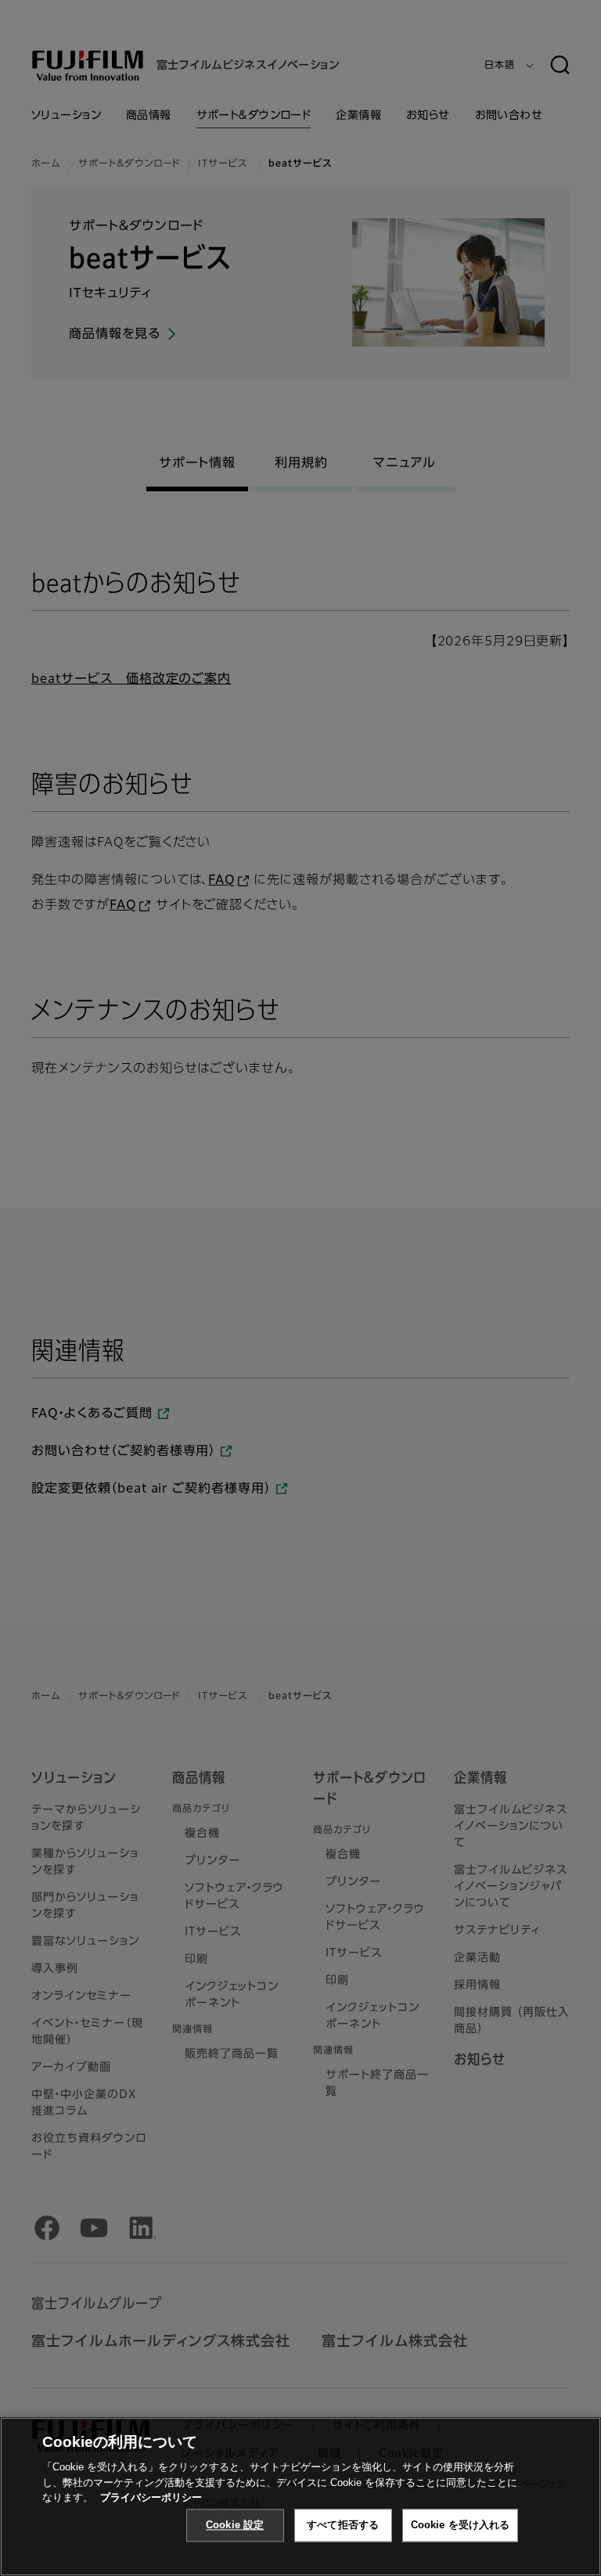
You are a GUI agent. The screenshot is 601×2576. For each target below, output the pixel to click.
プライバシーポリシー (151, 2497)
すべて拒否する (343, 2525)
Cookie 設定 (235, 2525)
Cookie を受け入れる (461, 2525)
